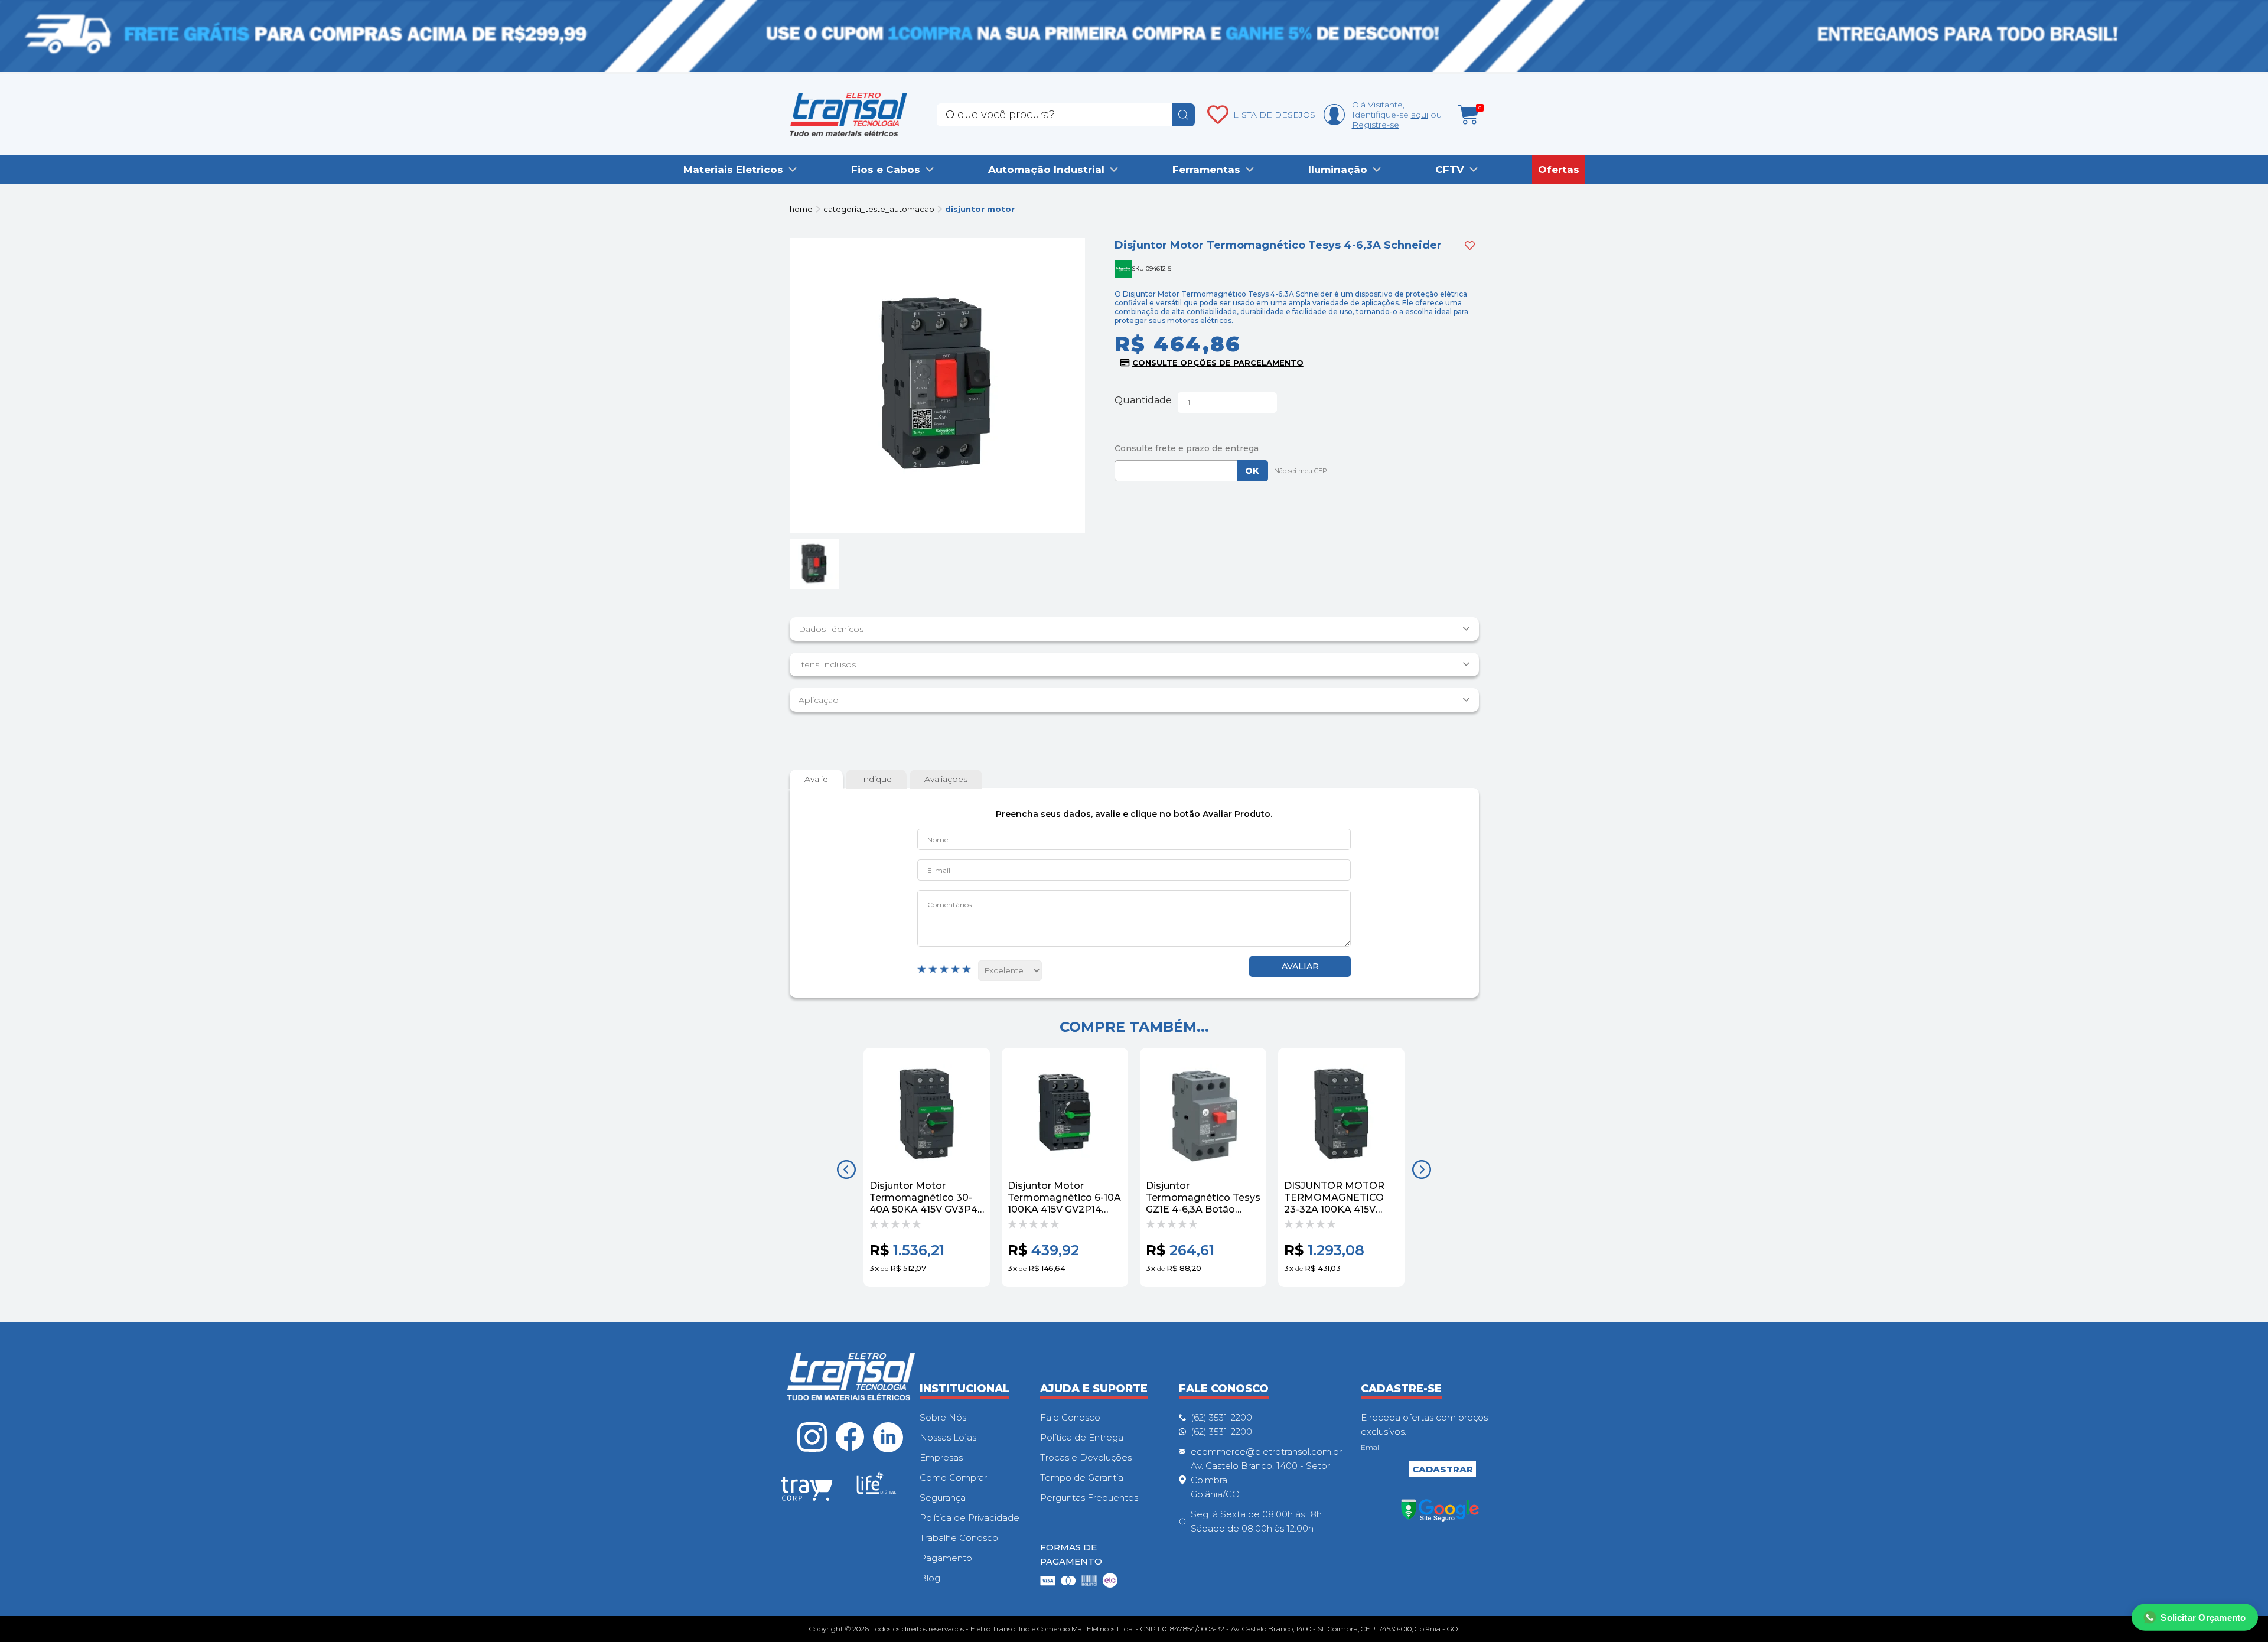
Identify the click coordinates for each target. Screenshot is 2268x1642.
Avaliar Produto (1300, 967)
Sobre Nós (943, 1417)
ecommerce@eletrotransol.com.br (1266, 1452)
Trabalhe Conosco (959, 1538)
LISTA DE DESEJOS (1274, 115)
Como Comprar (953, 1478)
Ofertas (1559, 170)
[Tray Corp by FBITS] (807, 1491)
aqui (1420, 115)
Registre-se (1376, 125)
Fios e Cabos (886, 170)
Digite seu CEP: (1297, 448)
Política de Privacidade (970, 1518)
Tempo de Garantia (1082, 1478)
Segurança (943, 1498)
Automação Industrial (1046, 170)
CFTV (1450, 170)
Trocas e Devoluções (1086, 1457)
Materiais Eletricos (733, 170)
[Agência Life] (876, 1488)
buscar (1183, 115)
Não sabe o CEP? (1298, 472)
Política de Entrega (1082, 1437)
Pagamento (946, 1558)
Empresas (941, 1457)
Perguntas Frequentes (1089, 1498)
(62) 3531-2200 (1221, 1417)
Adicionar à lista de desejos (1470, 245)
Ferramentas (1206, 170)
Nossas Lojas (948, 1437)
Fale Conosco (1070, 1417)
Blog (930, 1578)
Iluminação (1338, 170)
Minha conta (1334, 115)
